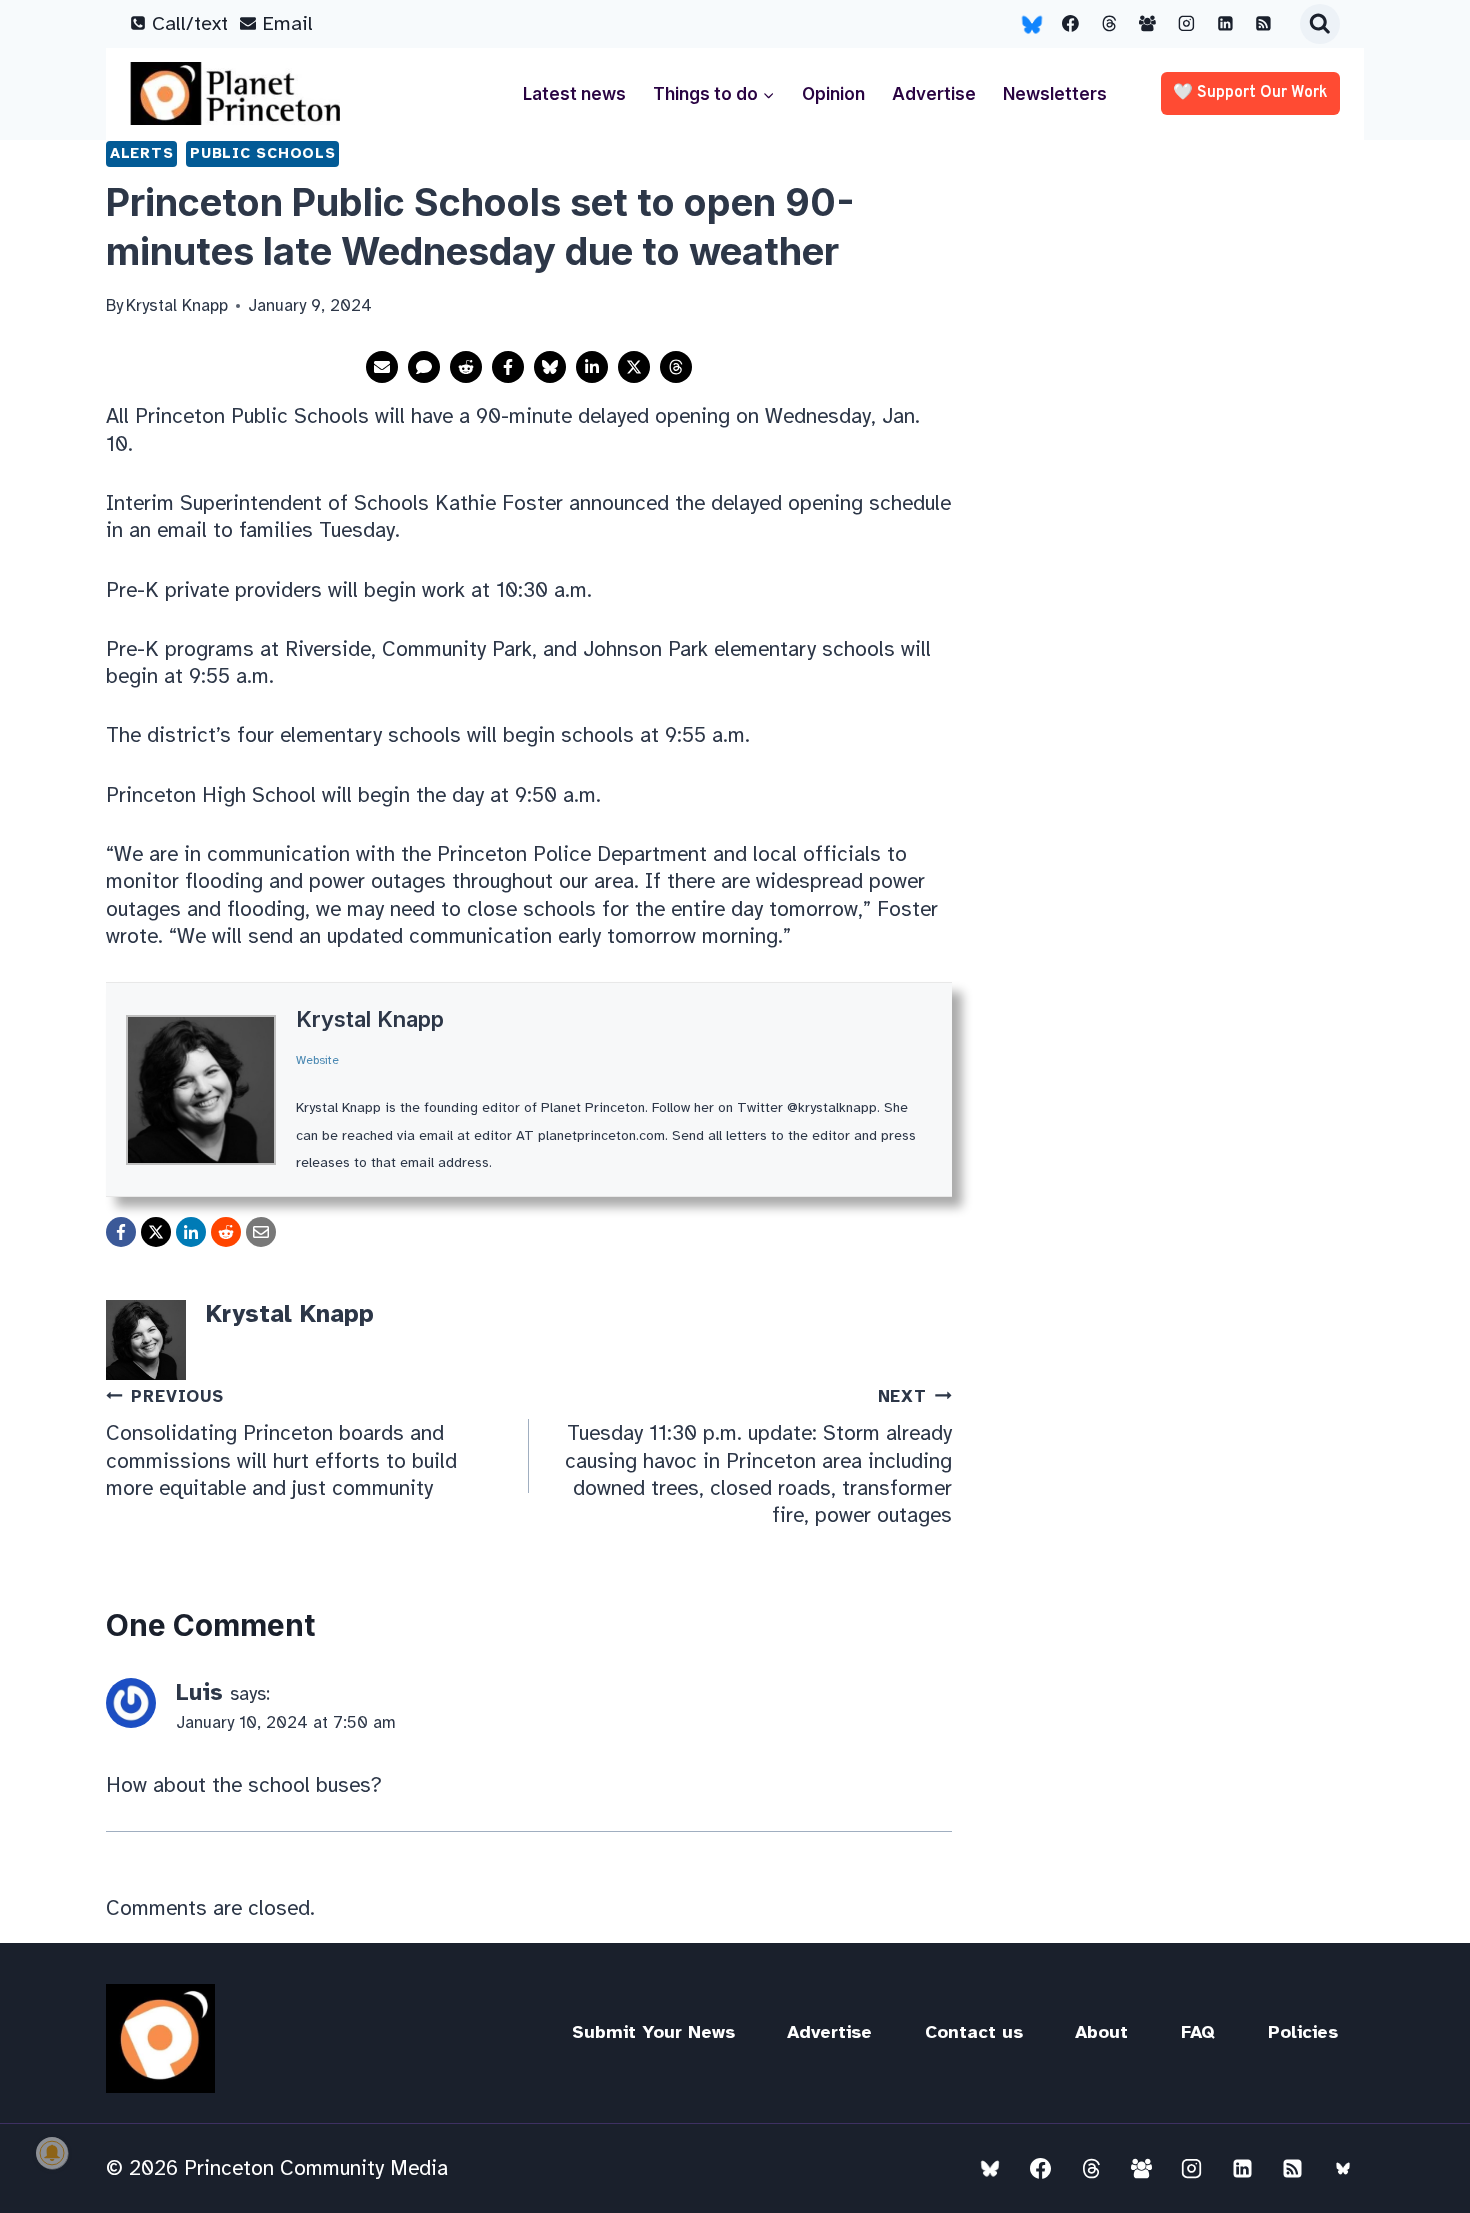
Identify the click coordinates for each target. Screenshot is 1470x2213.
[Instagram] (1187, 24)
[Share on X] (634, 367)
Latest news (574, 94)
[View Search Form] (1320, 24)
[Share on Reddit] (466, 367)
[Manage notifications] (52, 2153)
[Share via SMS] (424, 367)
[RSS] (1264, 24)
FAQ (1198, 2032)
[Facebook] (1071, 24)
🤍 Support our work (1250, 93)
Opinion (833, 94)
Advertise (934, 94)
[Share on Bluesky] (550, 367)
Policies (1303, 2032)
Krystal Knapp (370, 1019)
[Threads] (1109, 24)
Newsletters (1055, 94)
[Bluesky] (1032, 24)
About (1101, 2032)
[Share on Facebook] (508, 367)
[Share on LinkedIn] (592, 367)
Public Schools (262, 153)
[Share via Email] (382, 367)
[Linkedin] (1225, 24)
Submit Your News (653, 2032)
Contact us (974, 2032)
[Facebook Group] (1148, 24)
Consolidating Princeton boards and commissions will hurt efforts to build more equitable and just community (281, 1443)
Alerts (141, 153)
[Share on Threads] (676, 367)
